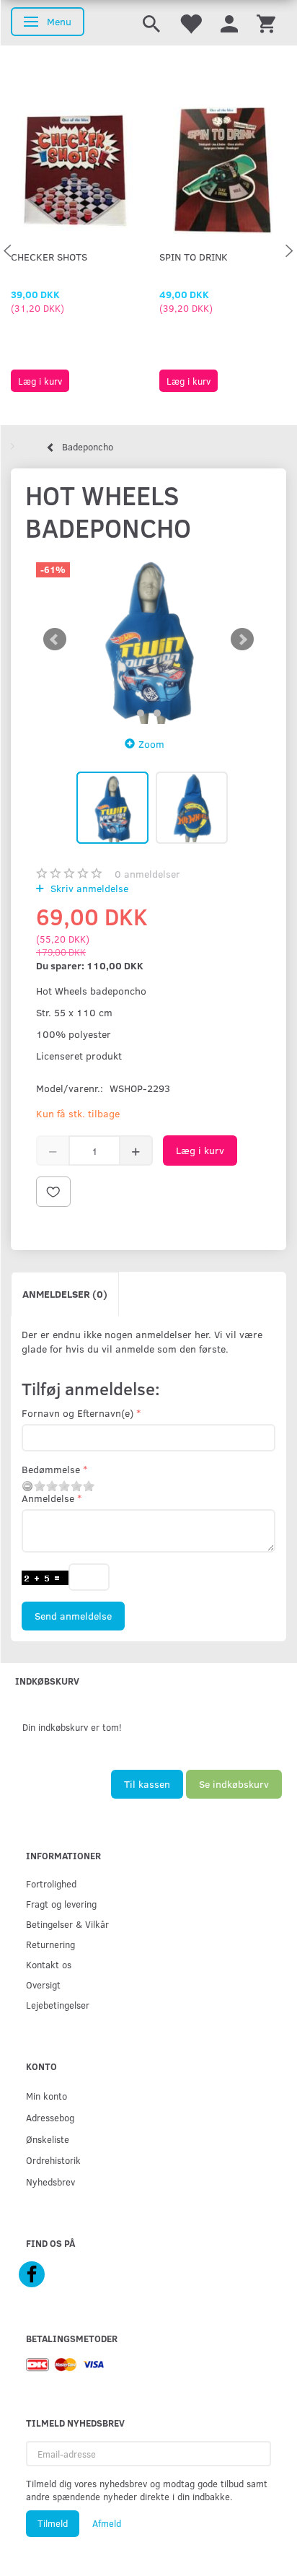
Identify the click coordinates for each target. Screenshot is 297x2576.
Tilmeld (53, 2523)
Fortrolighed (51, 1883)
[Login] (229, 23)
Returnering (50, 1944)
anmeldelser (147, 874)
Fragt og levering (61, 1904)
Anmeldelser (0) (65, 1294)
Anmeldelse (48, 1498)
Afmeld (107, 2523)
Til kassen (147, 1784)
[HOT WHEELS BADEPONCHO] (148, 639)
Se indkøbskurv (234, 1784)
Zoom (151, 744)
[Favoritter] (190, 23)
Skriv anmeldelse (88, 888)
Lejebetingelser (58, 2005)
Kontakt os (49, 1964)
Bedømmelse (51, 1469)
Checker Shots (49, 257)
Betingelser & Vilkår (67, 1924)
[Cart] (266, 23)
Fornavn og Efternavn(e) (77, 1413)
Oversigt (43, 1985)
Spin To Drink (194, 257)
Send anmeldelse (73, 1616)
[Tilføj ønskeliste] (53, 1192)
